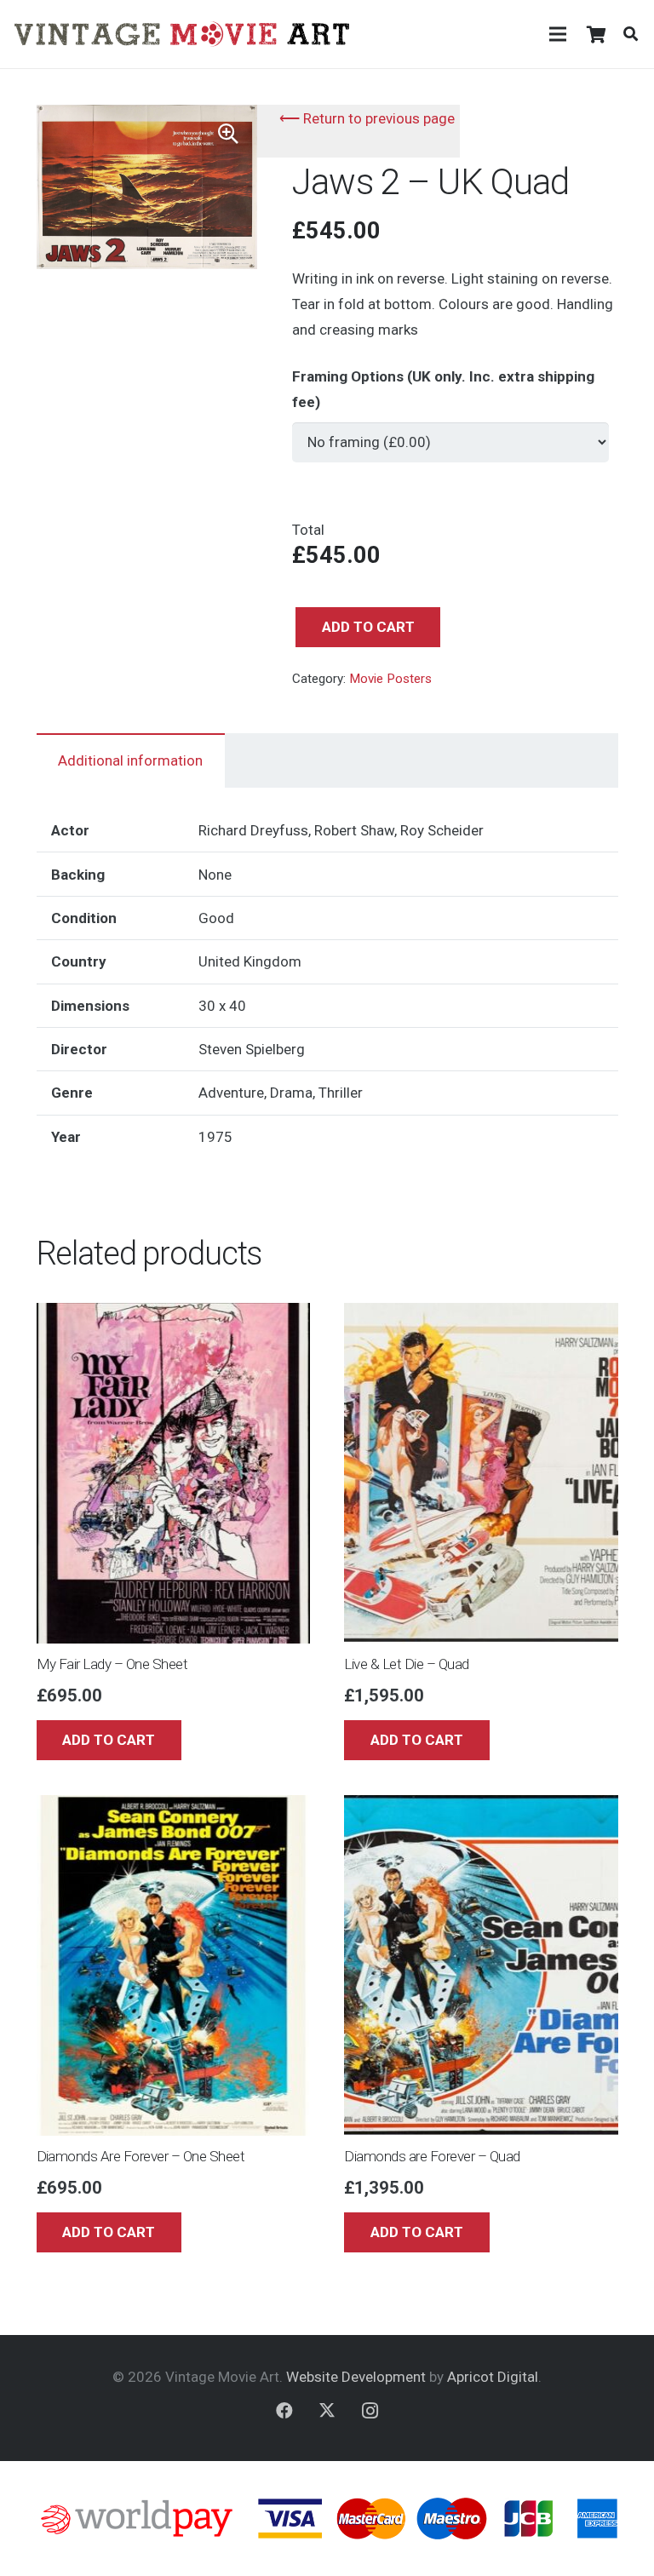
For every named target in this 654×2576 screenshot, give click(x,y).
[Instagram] (370, 2411)
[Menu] (557, 34)
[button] (631, 34)
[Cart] (596, 34)
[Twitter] (327, 2411)
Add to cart (368, 627)
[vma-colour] (182, 34)
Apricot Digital (493, 2377)
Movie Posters (390, 679)
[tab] (131, 760)
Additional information (130, 760)
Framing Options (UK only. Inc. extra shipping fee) (443, 389)
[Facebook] (284, 2411)
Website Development (356, 2377)
